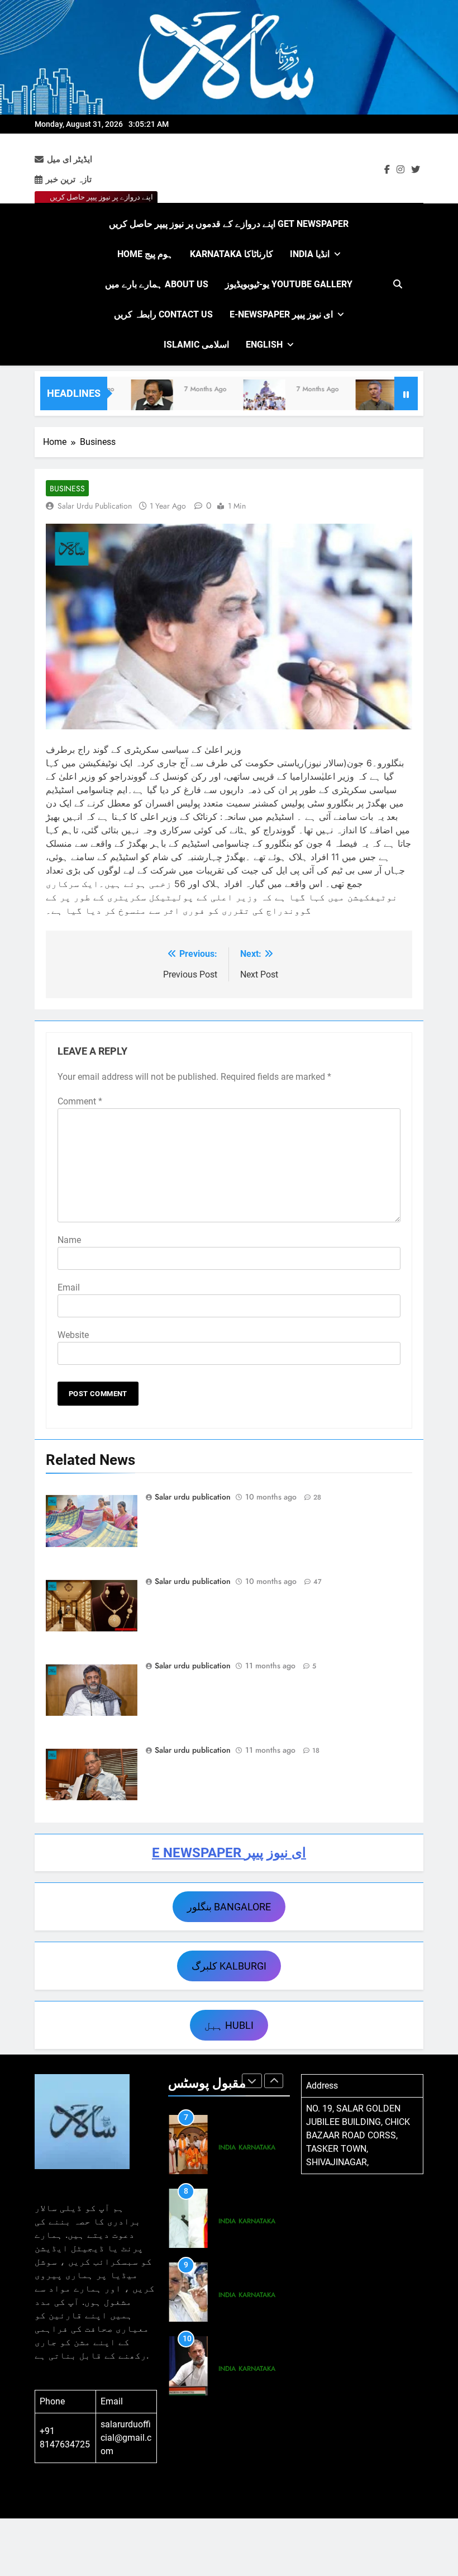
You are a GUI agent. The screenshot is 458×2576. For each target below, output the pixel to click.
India (227, 2147)
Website (73, 1335)
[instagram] (400, 170)
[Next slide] (274, 2081)
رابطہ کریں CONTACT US (163, 314)
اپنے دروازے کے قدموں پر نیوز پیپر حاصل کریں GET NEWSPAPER (229, 224)
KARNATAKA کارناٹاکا (232, 254)
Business (67, 488)
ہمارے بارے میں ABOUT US (157, 284)
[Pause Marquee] (406, 393)
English (264, 345)
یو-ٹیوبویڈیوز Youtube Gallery (289, 284)
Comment (80, 1101)
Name (69, 1240)
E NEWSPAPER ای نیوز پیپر (229, 1853)
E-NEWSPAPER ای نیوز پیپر (281, 314)
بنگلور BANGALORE (229, 1907)
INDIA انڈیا (310, 254)
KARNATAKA (257, 2147)
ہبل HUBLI (229, 2025)
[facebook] (387, 170)
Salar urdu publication (95, 506)
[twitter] (416, 170)
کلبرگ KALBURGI (229, 1966)
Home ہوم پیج (145, 254)
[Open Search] (398, 284)
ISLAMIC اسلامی (196, 345)
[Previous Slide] (252, 2081)
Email (69, 1287)
